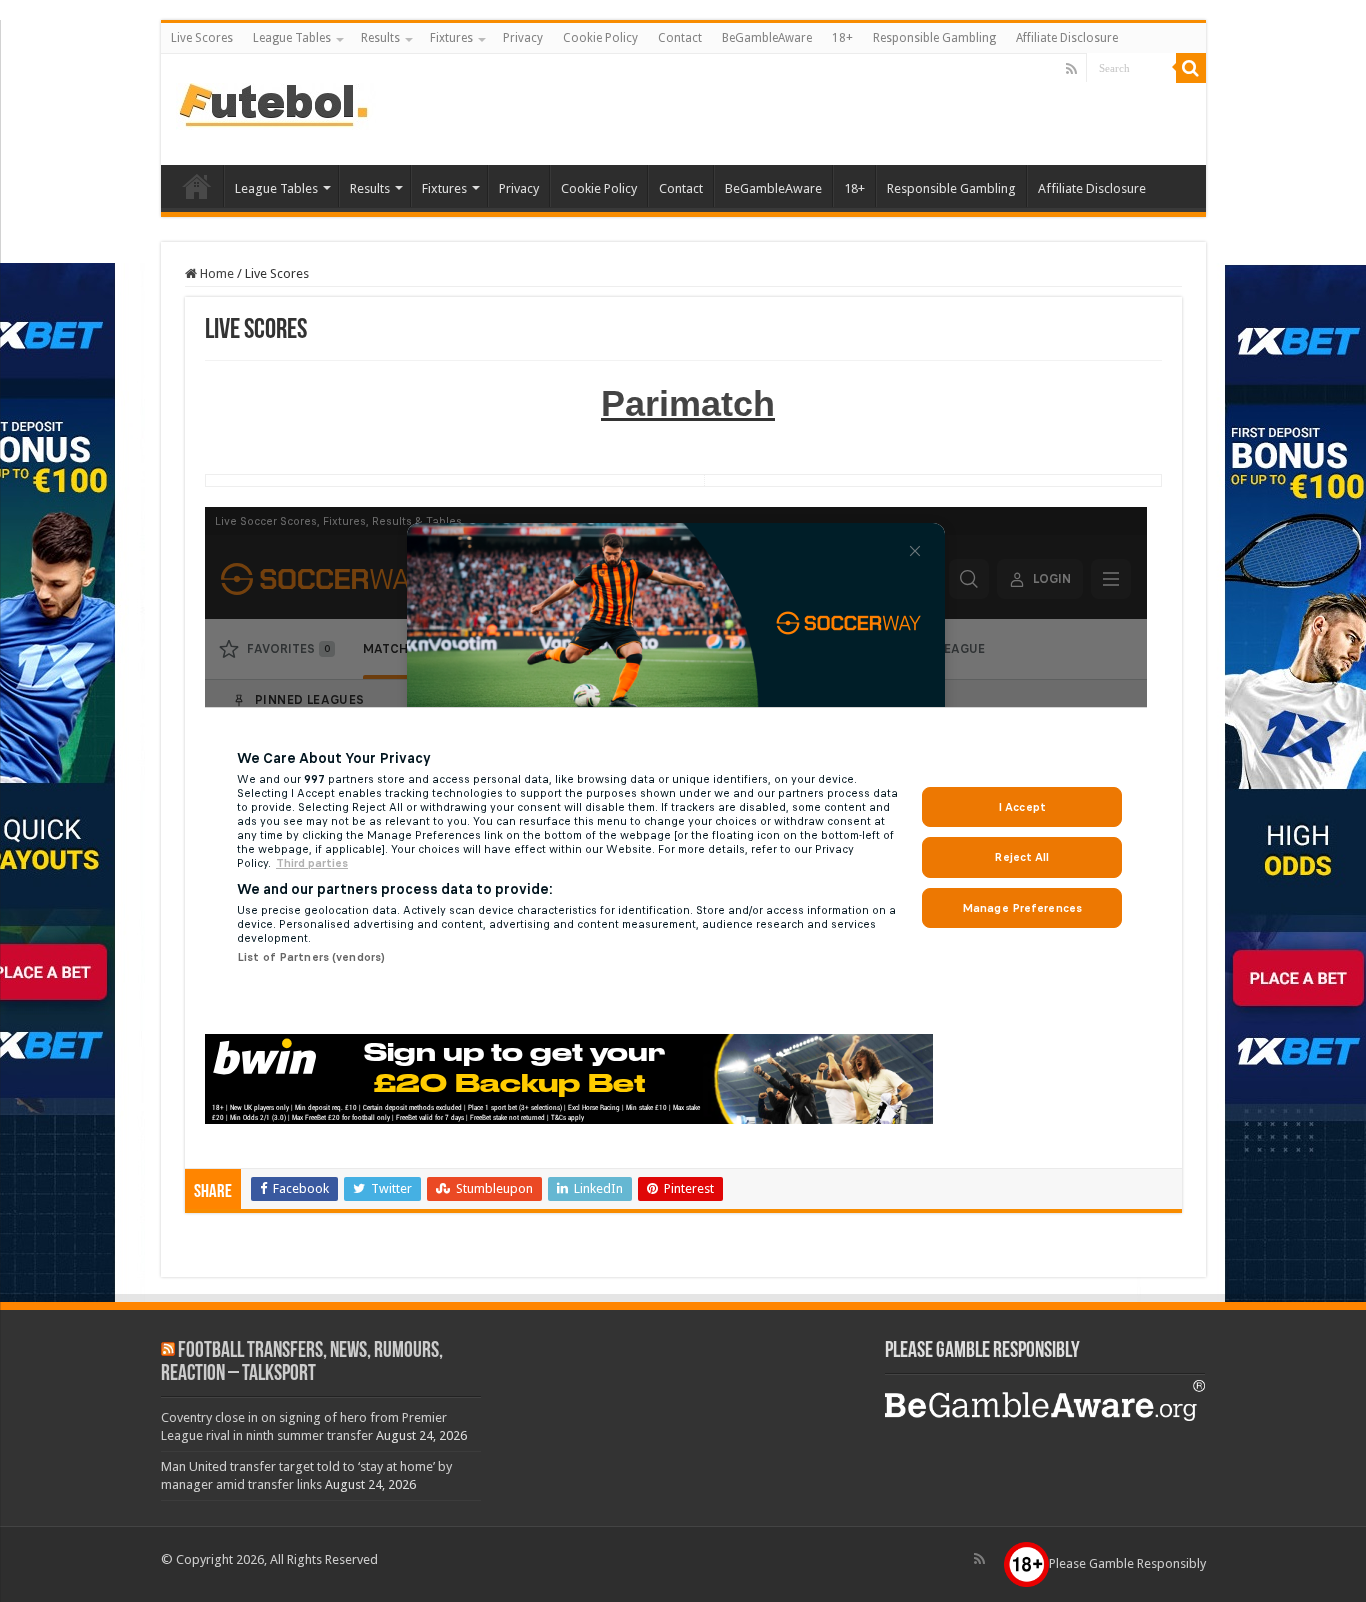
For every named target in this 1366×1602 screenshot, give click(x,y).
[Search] (1191, 68)
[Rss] (1071, 69)
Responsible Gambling (934, 38)
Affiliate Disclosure (1067, 38)
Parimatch (688, 403)
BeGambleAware (767, 38)
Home (215, 273)
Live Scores (202, 38)
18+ (842, 38)
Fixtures (451, 38)
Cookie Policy (600, 38)
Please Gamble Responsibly (1127, 1563)
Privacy (523, 38)
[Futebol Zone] (276, 103)
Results (380, 38)
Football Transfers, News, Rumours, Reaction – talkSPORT (302, 1363)
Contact (680, 38)
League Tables (292, 38)
